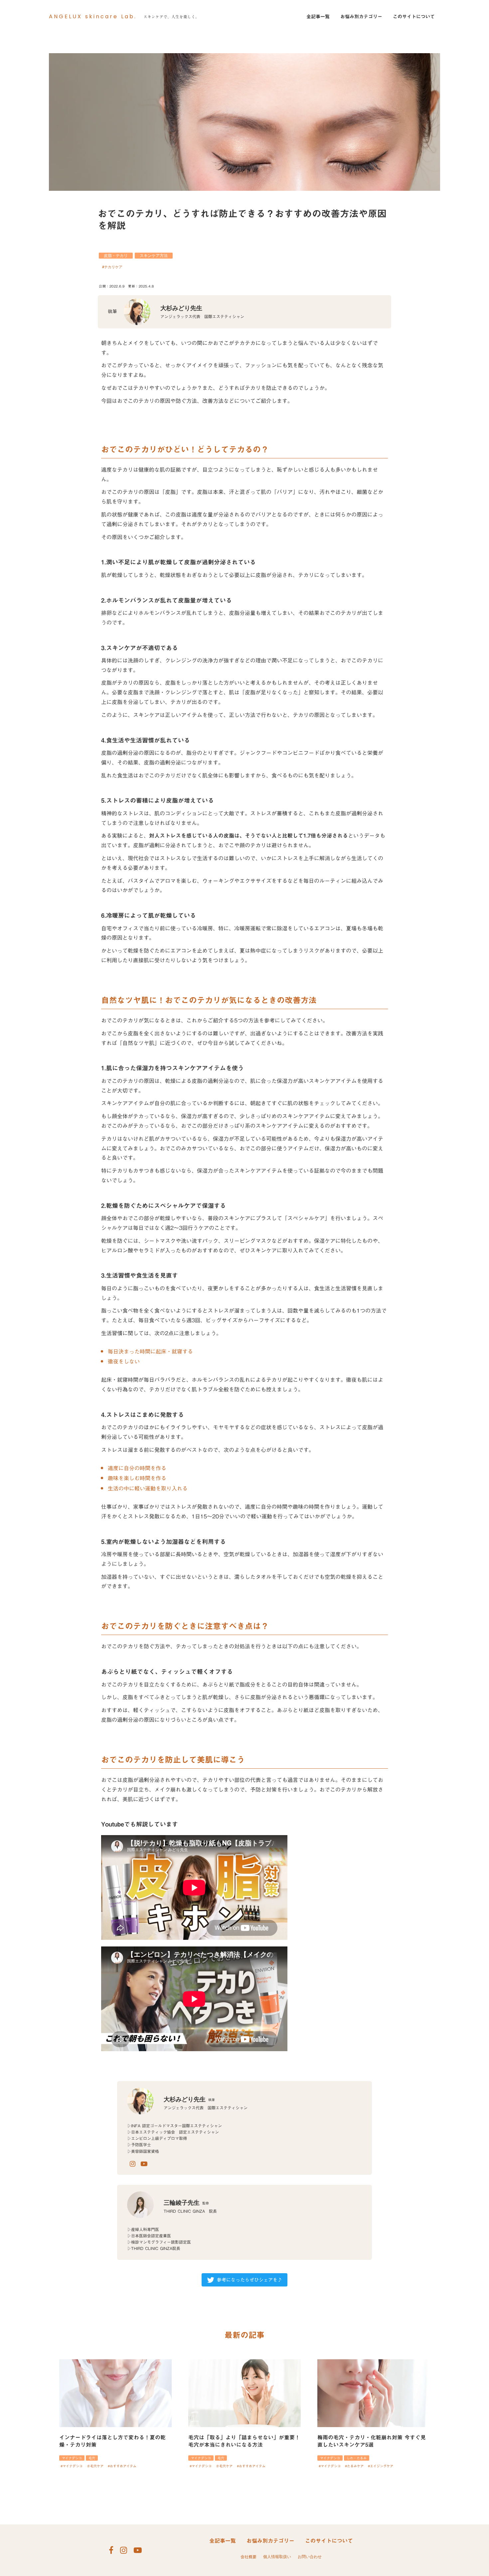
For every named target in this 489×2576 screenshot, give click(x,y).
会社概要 (248, 2557)
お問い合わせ (310, 2557)
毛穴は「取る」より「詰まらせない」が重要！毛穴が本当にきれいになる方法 (244, 2441)
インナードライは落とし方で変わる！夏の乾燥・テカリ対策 (112, 2441)
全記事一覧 (318, 17)
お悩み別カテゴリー (361, 17)
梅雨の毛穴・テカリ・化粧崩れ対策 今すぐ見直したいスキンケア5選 (372, 2441)
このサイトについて (414, 17)
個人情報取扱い (277, 2557)
